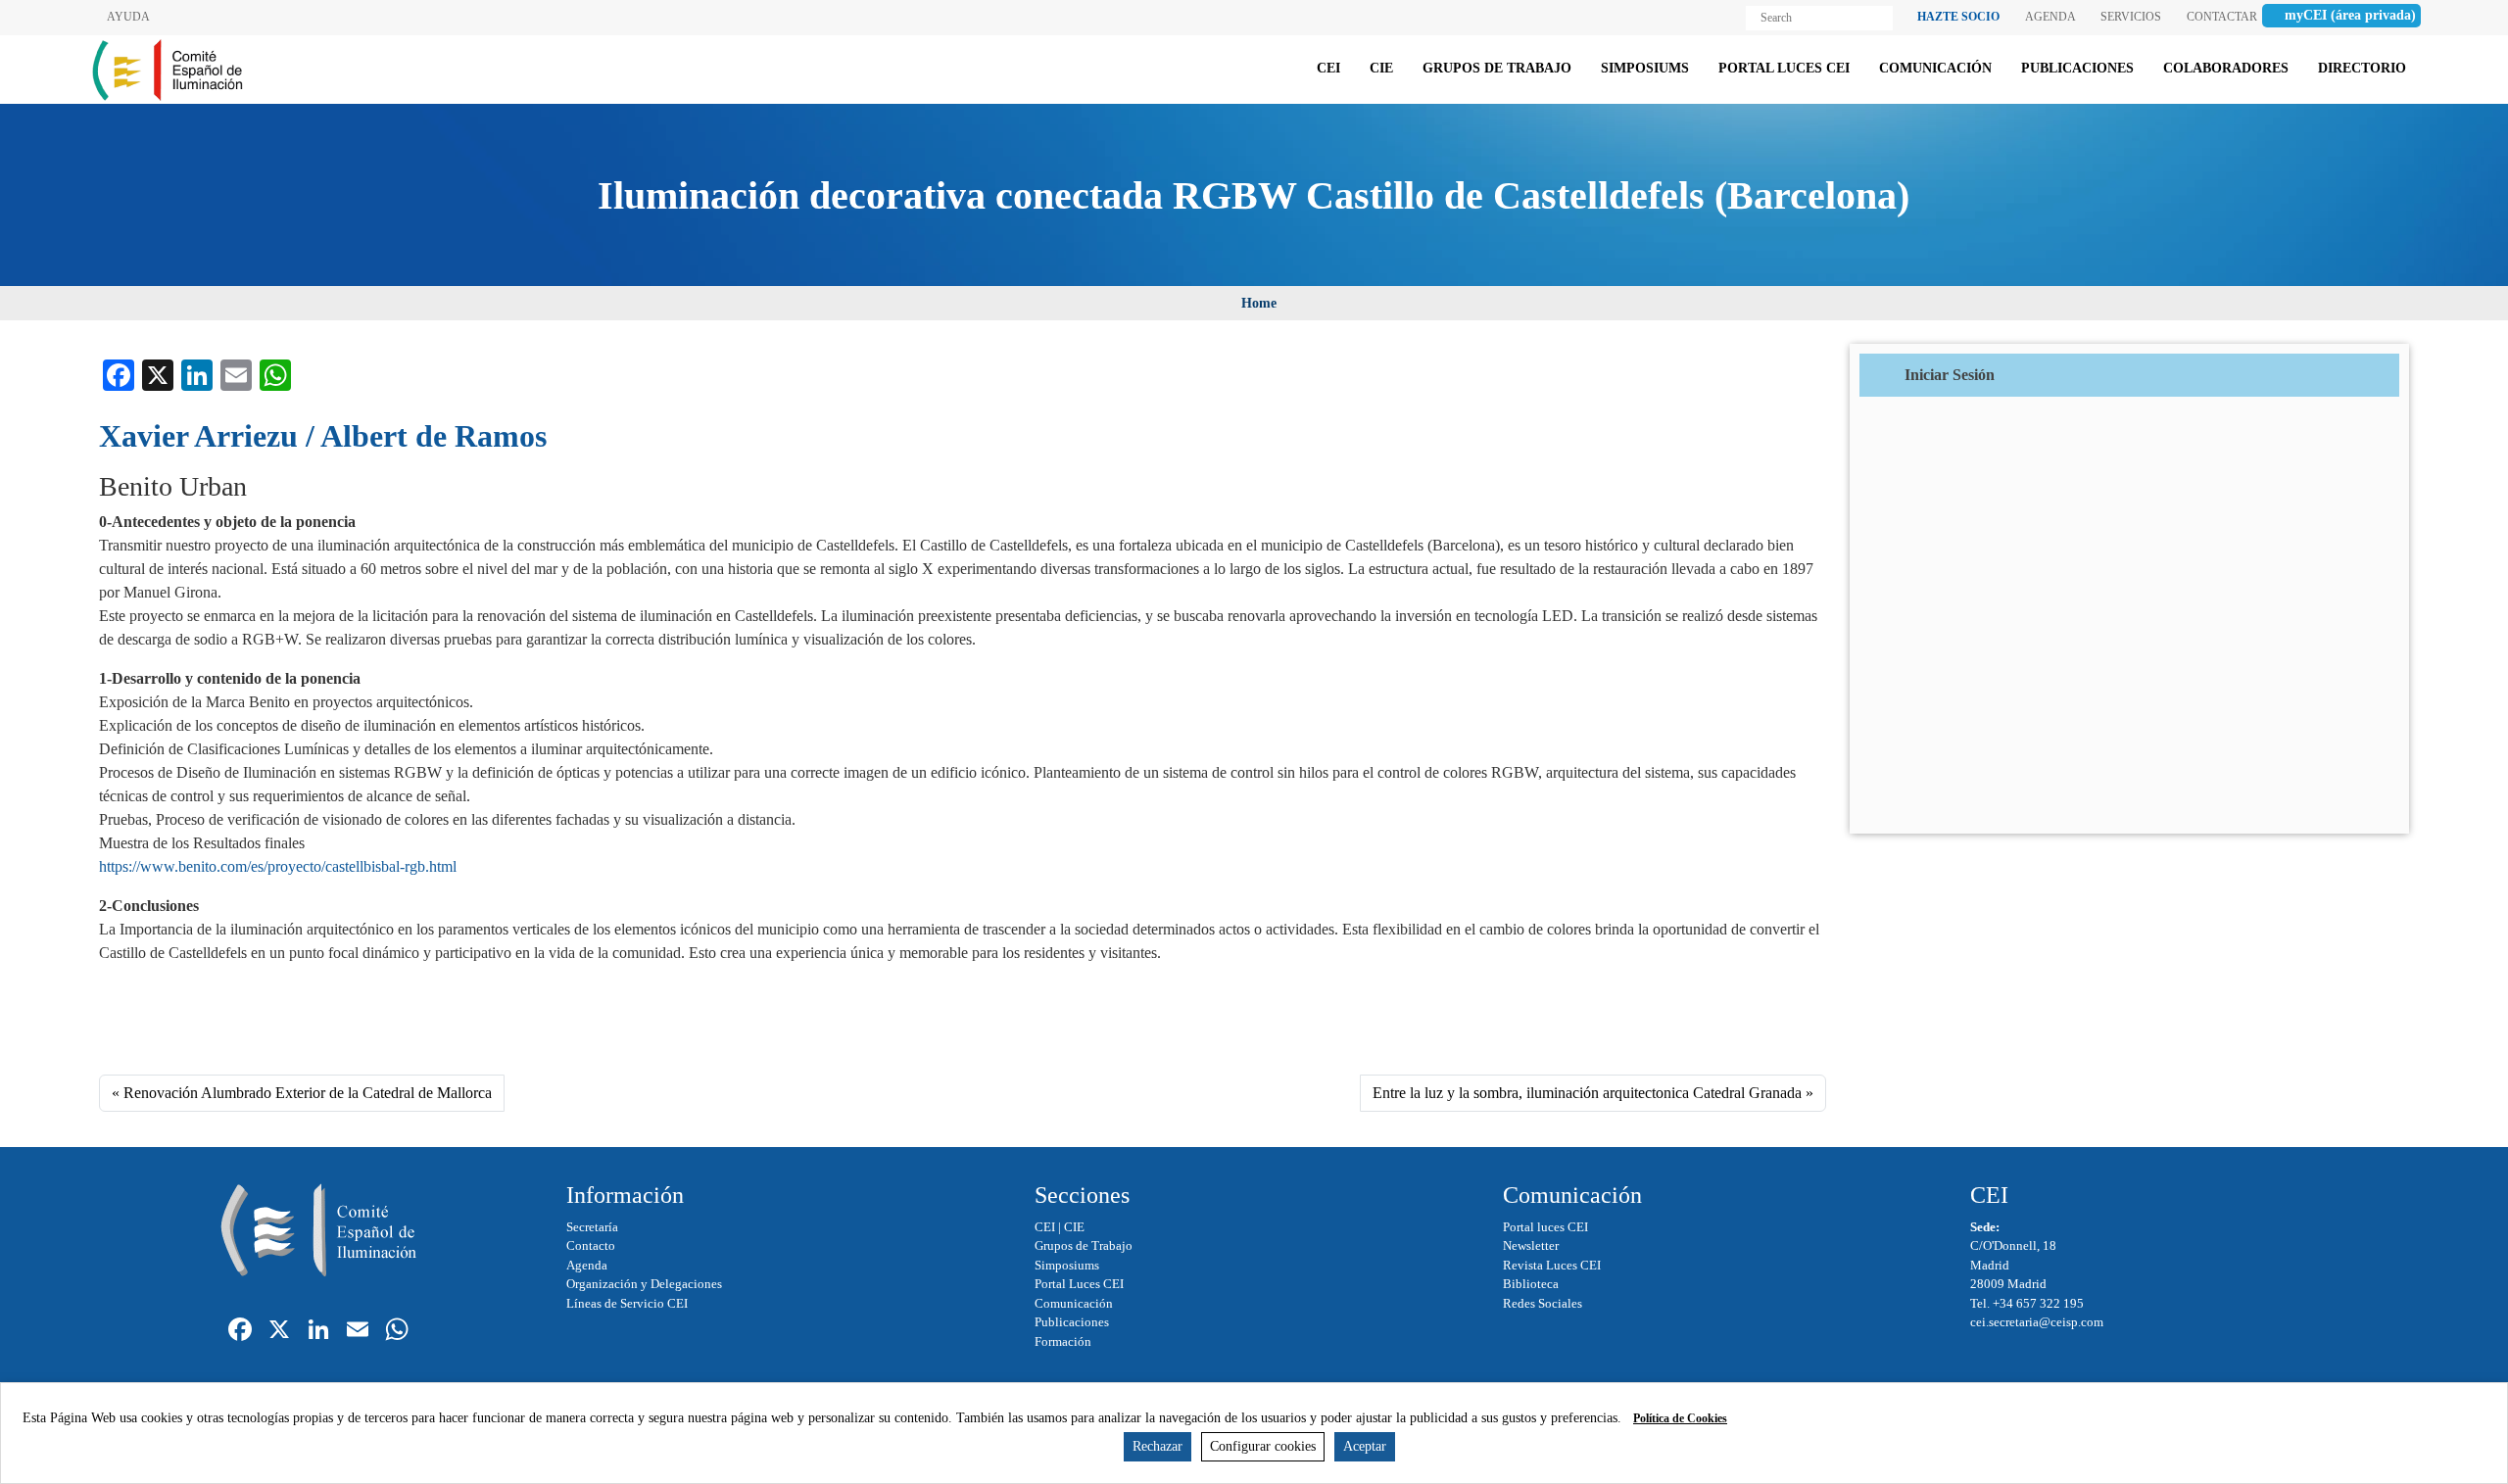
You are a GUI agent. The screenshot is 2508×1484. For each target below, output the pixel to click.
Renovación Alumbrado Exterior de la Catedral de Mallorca (308, 1093)
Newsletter (1531, 1245)
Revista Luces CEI (1552, 1265)
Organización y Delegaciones (644, 1284)
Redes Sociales (1543, 1303)
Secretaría (592, 1227)
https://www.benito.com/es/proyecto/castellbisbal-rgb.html (278, 866)
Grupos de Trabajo (1084, 1245)
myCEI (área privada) (2350, 15)
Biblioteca (1531, 1284)
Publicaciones (1072, 1322)
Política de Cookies (1680, 1418)
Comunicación (1074, 1303)
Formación (1063, 1341)
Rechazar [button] (1158, 1446)
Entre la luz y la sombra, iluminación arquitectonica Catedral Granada (1587, 1093)
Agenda (587, 1265)
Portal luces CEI (1545, 1227)
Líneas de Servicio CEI (627, 1303)
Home (1259, 303)
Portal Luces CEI (1079, 1284)
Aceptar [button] (1365, 1446)
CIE (1074, 1227)
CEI (1045, 1227)
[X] (279, 1332)
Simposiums (1067, 1265)
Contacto (591, 1245)
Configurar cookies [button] (1263, 1446)
